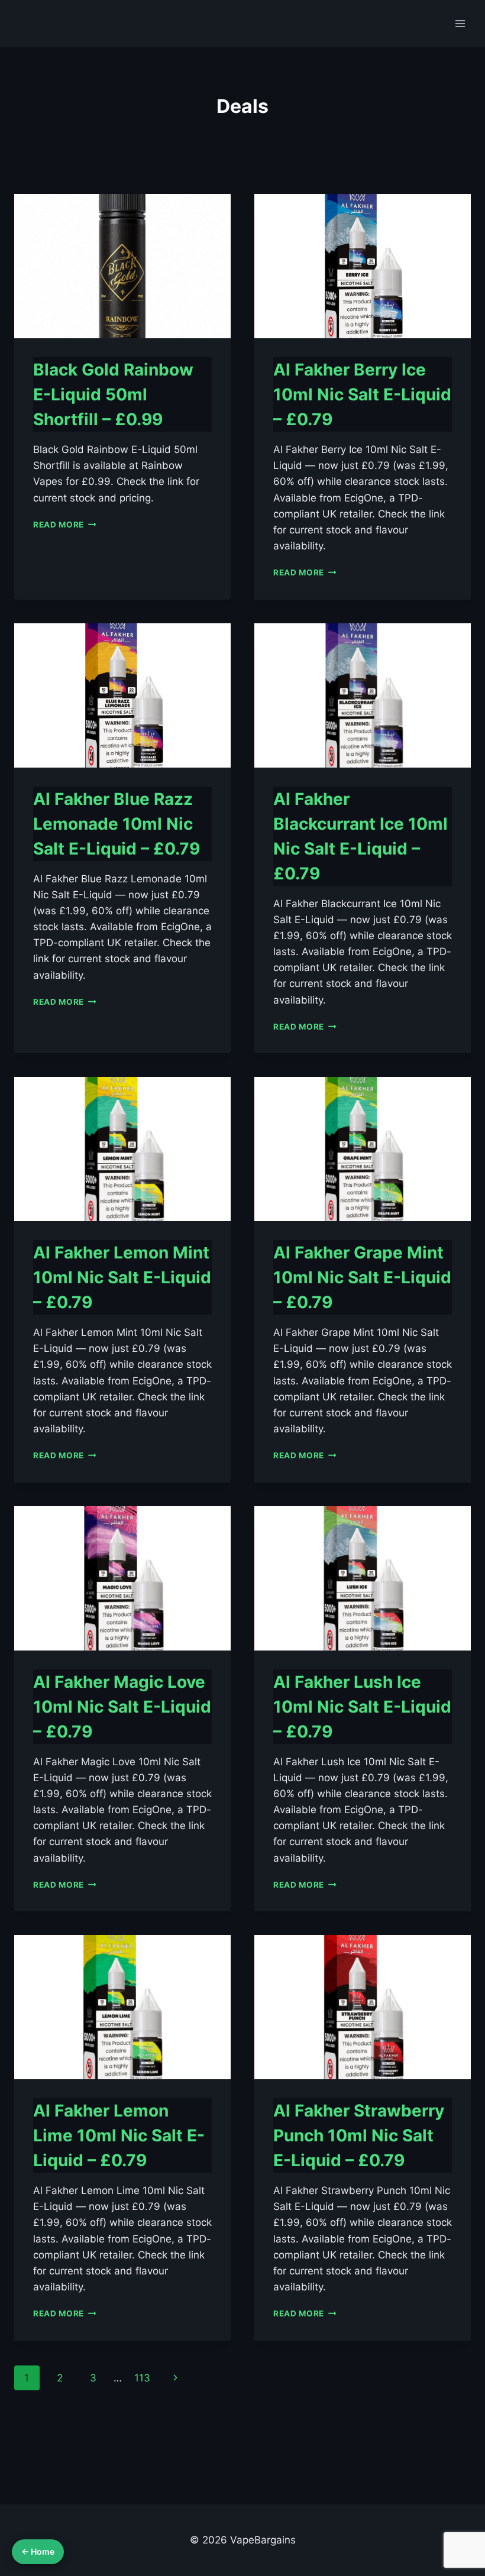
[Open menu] (460, 23)
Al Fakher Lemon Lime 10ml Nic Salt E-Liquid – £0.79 (119, 2135)
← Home (38, 2551)
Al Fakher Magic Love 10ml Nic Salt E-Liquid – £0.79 (122, 1707)
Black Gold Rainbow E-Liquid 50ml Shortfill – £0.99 (113, 394)
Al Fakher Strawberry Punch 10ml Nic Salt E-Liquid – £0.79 (359, 2135)
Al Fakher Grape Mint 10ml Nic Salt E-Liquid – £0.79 (362, 1277)
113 (142, 2378)
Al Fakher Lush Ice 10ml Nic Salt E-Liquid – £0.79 (362, 1707)
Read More (65, 525)
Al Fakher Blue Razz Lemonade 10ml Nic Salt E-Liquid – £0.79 (117, 824)
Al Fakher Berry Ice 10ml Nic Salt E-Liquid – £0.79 (362, 394)
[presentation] (122, 266)
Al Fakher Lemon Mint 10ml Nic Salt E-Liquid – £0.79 (122, 1277)
